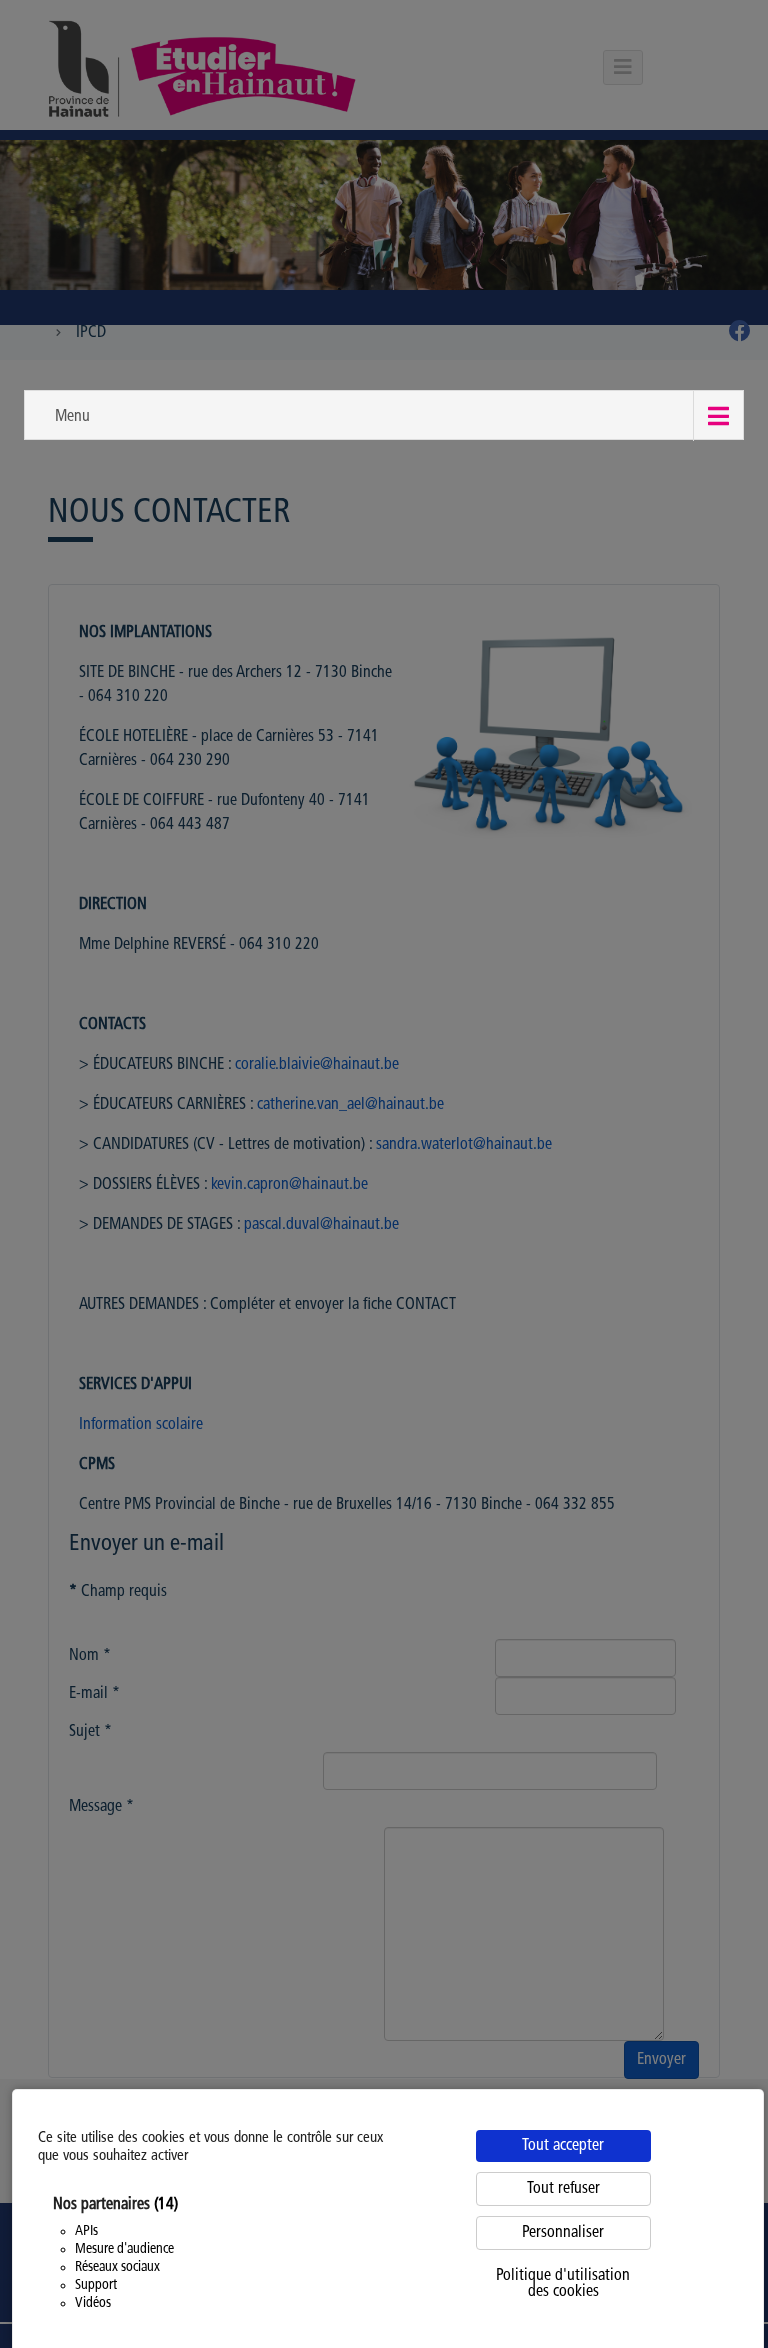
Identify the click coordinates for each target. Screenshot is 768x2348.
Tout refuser (563, 2189)
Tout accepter (563, 2146)
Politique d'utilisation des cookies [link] (563, 2284)
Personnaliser (563, 2233)
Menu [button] (72, 417)
